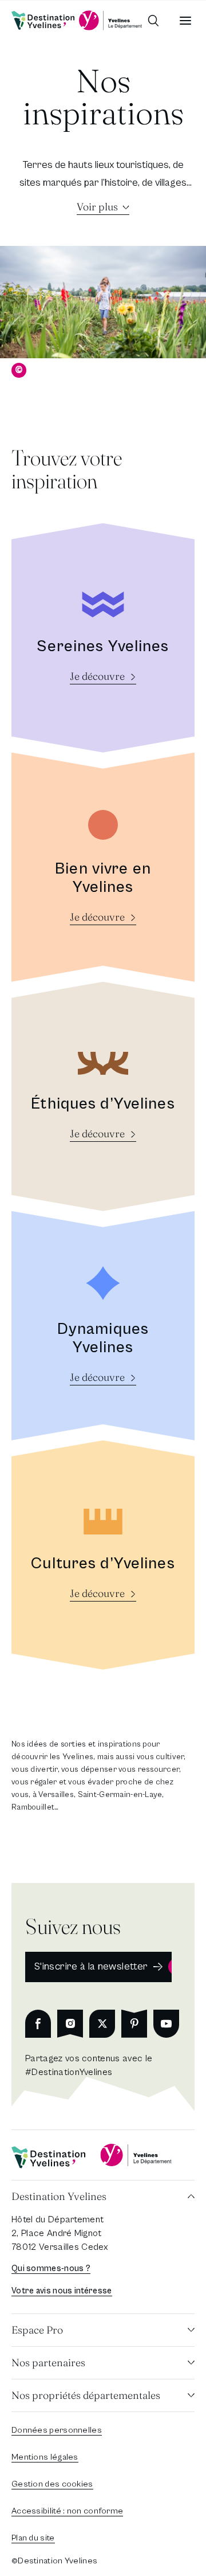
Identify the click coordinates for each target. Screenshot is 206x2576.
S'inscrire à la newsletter (91, 1966)
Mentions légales (45, 2457)
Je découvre (97, 676)
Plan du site (33, 2538)
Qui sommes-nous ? (51, 2268)
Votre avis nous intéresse (62, 2291)
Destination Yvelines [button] (59, 2196)
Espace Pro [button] (37, 2330)
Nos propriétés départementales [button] (86, 2395)
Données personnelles (57, 2430)
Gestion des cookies (52, 2484)
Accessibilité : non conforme (67, 2511)
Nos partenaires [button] (48, 2362)
